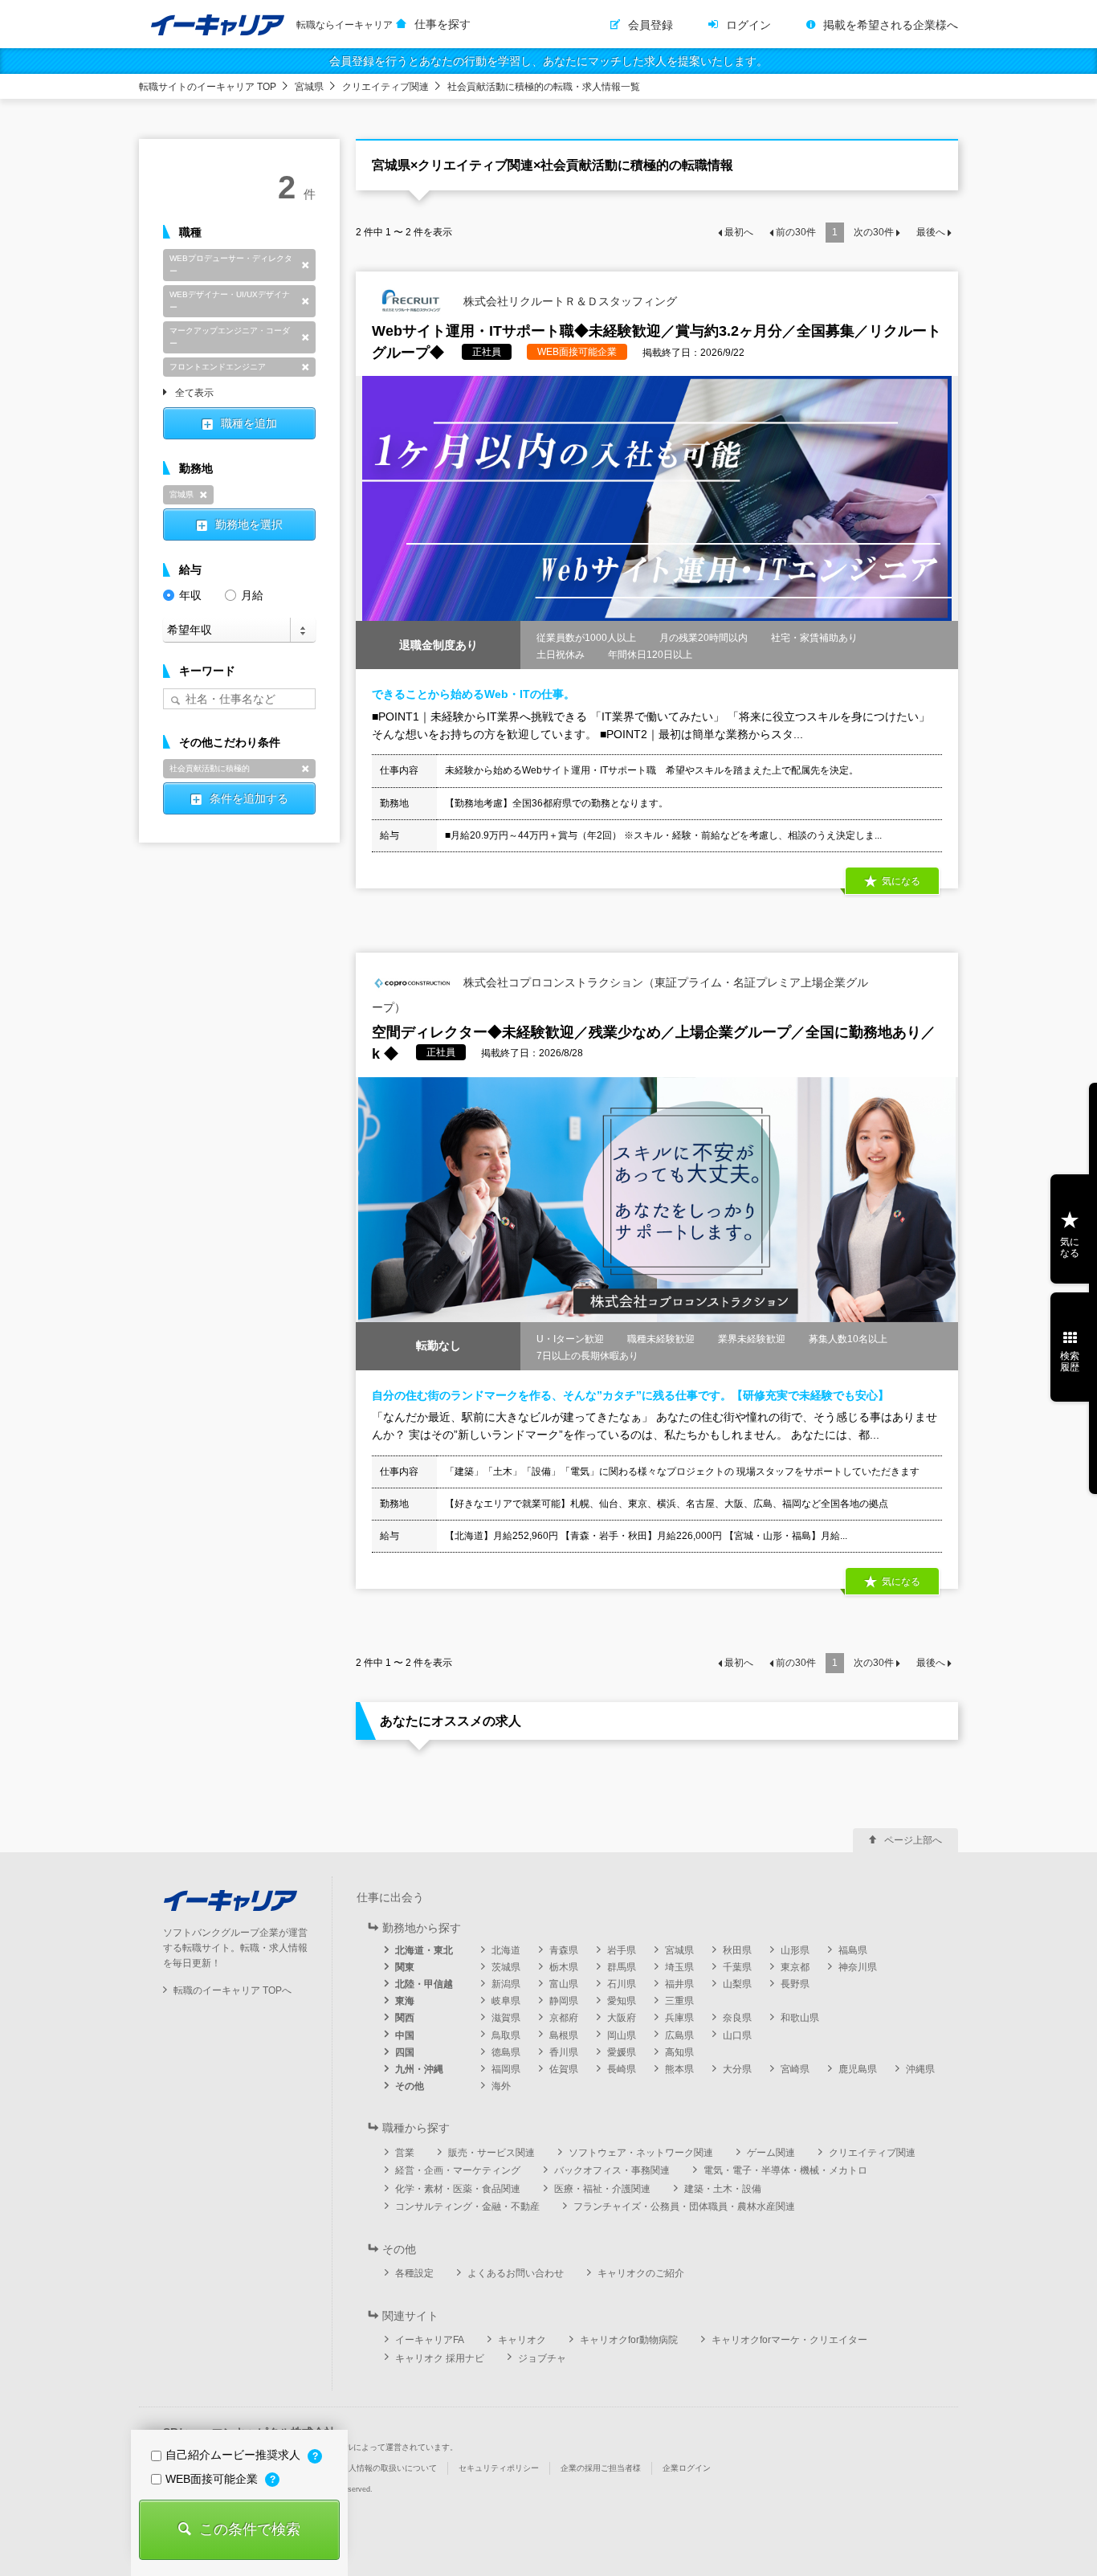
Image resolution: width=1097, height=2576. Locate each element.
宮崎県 (795, 2069)
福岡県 (506, 2069)
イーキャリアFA (430, 2340)
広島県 (679, 2035)
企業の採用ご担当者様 (601, 2468)
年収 (190, 595)
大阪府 (622, 2018)
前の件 (796, 232)
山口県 (737, 2035)
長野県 (795, 1984)
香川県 (564, 2052)
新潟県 (506, 1984)
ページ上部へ (913, 1840)
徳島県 (506, 2052)
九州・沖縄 (419, 2069)
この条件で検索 (250, 2529)
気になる (1070, 1247)
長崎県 (622, 2069)
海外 (501, 2086)
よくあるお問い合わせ (516, 2273)
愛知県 (622, 2001)
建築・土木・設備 (723, 2189)
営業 (405, 2153)
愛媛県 (622, 2052)
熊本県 (679, 2069)
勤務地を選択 (249, 525)
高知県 (679, 2052)
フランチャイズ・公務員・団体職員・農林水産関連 (684, 2207)
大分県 (737, 2069)
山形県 (795, 1950)
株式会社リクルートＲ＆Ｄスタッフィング (569, 300)
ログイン (748, 25)
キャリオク (522, 2340)
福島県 (853, 1950)
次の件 (874, 232)
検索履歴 (1070, 1361)
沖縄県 (920, 2069)
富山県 (564, 1984)
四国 (405, 2052)
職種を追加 (249, 423)
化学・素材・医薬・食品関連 (458, 2189)
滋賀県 (506, 2018)
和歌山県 (800, 2018)
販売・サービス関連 (491, 2153)
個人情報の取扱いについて (389, 2468)
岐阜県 (506, 2001)
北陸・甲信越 (424, 1984)
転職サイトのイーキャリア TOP (208, 87)
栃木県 (564, 1967)
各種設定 (414, 2273)
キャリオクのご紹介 (641, 2273)
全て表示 (194, 394)
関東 (405, 1967)
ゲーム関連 (771, 2153)
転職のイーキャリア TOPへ (232, 1990)
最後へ (931, 232)
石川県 (622, 1984)
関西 (405, 2018)
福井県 (679, 1984)
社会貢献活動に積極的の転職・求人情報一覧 (544, 87)
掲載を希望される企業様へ (891, 25)
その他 (410, 2086)
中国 (405, 2035)
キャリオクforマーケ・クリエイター (789, 2340)
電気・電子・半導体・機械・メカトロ (785, 2170)
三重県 (679, 2001)
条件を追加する (249, 798)
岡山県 (622, 2035)
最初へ (739, 232)
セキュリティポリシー (499, 2468)
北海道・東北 (424, 1950)
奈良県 (737, 2018)
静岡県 (564, 2001)
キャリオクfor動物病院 (629, 2340)
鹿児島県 (858, 2069)
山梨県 (737, 1984)
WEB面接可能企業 (213, 2479)
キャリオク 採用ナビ (440, 2358)
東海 (405, 2001)
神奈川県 (858, 1967)
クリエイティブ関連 (385, 87)
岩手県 (622, 1950)
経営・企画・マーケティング (458, 2170)
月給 (252, 595)
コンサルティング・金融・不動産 (467, 2207)
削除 (305, 265)
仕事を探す (442, 24)
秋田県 (737, 1950)
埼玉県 (679, 1967)
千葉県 (737, 1967)
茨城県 (506, 1967)
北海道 (506, 1950)
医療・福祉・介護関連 (602, 2189)
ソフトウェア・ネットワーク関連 (641, 2153)
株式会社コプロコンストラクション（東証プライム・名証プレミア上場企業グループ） (620, 995)
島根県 (564, 2035)
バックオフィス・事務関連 (612, 2170)
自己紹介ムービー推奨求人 (234, 2455)
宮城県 (309, 87)
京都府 (564, 2018)
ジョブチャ (542, 2358)
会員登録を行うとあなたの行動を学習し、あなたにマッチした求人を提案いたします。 (548, 61)
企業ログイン (687, 2468)
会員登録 (650, 25)
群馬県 (622, 1967)
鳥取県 (506, 2035)
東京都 (795, 1967)
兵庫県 (679, 2018)
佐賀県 (564, 2069)
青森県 (564, 1950)
